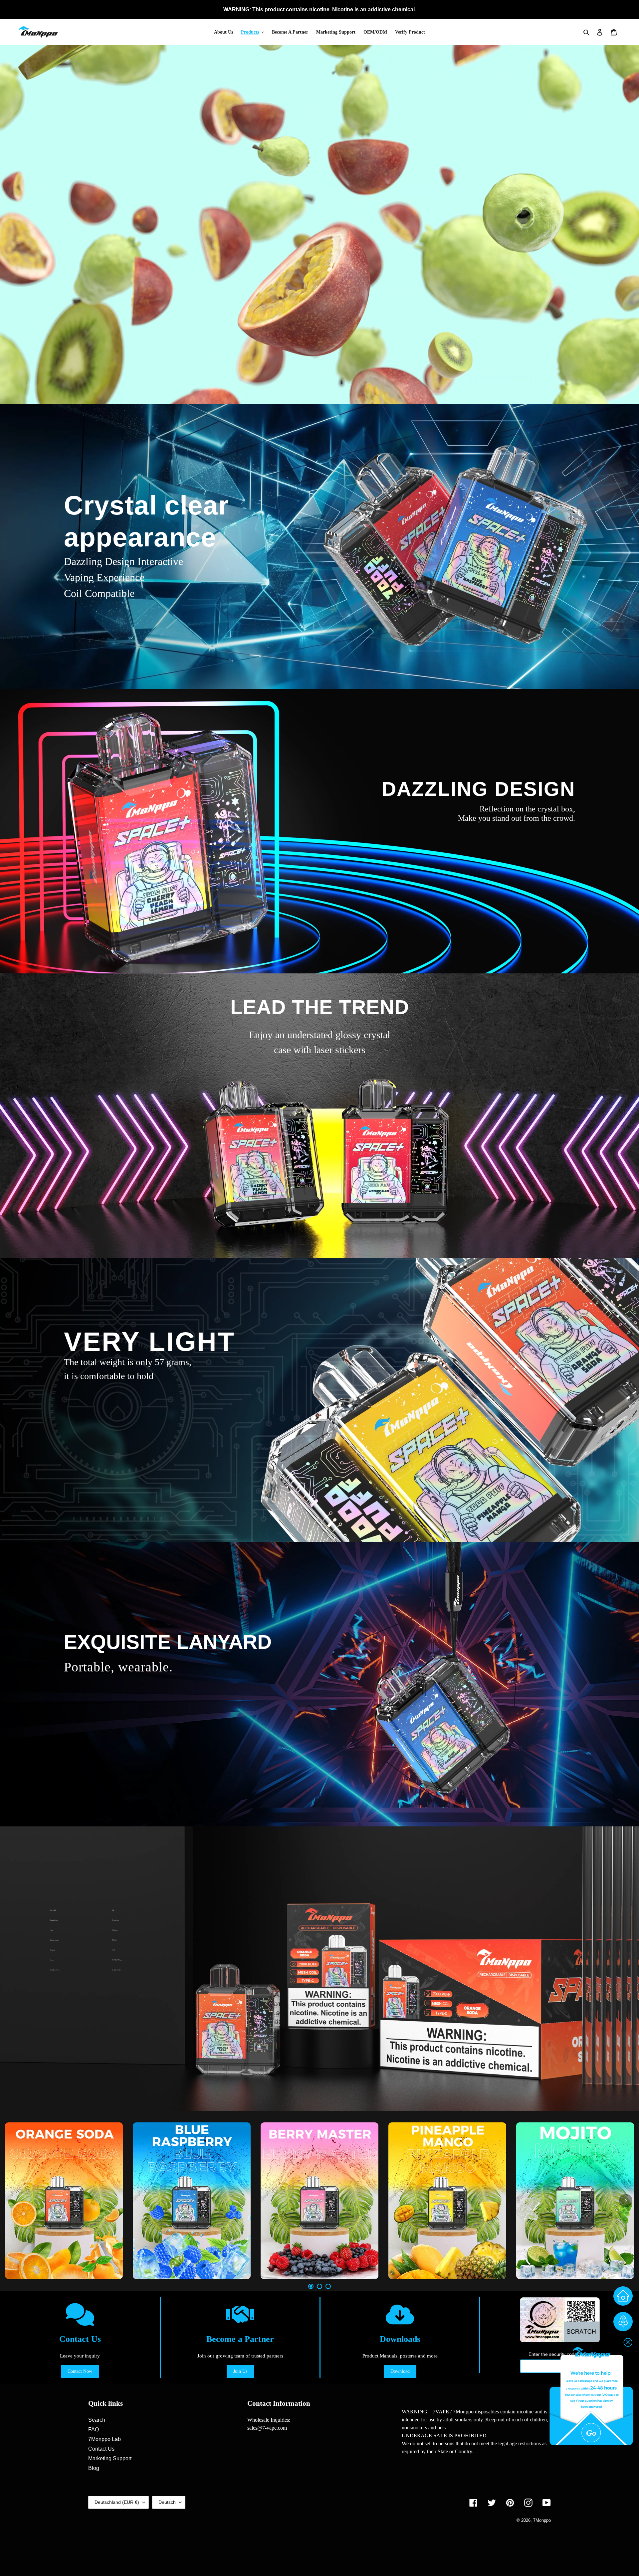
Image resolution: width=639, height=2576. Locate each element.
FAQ (94, 2430)
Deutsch (167, 2502)
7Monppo (542, 2520)
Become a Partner (240, 2339)
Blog (94, 2468)
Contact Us (80, 2339)
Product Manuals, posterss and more (400, 2356)
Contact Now (80, 2371)
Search (97, 2420)
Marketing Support (110, 2458)
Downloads (400, 2339)
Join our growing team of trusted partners (240, 2356)
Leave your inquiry (80, 2356)
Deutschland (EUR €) (117, 2502)
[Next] (626, 2201)
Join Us (240, 2371)
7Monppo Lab (105, 2439)
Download (400, 2371)
